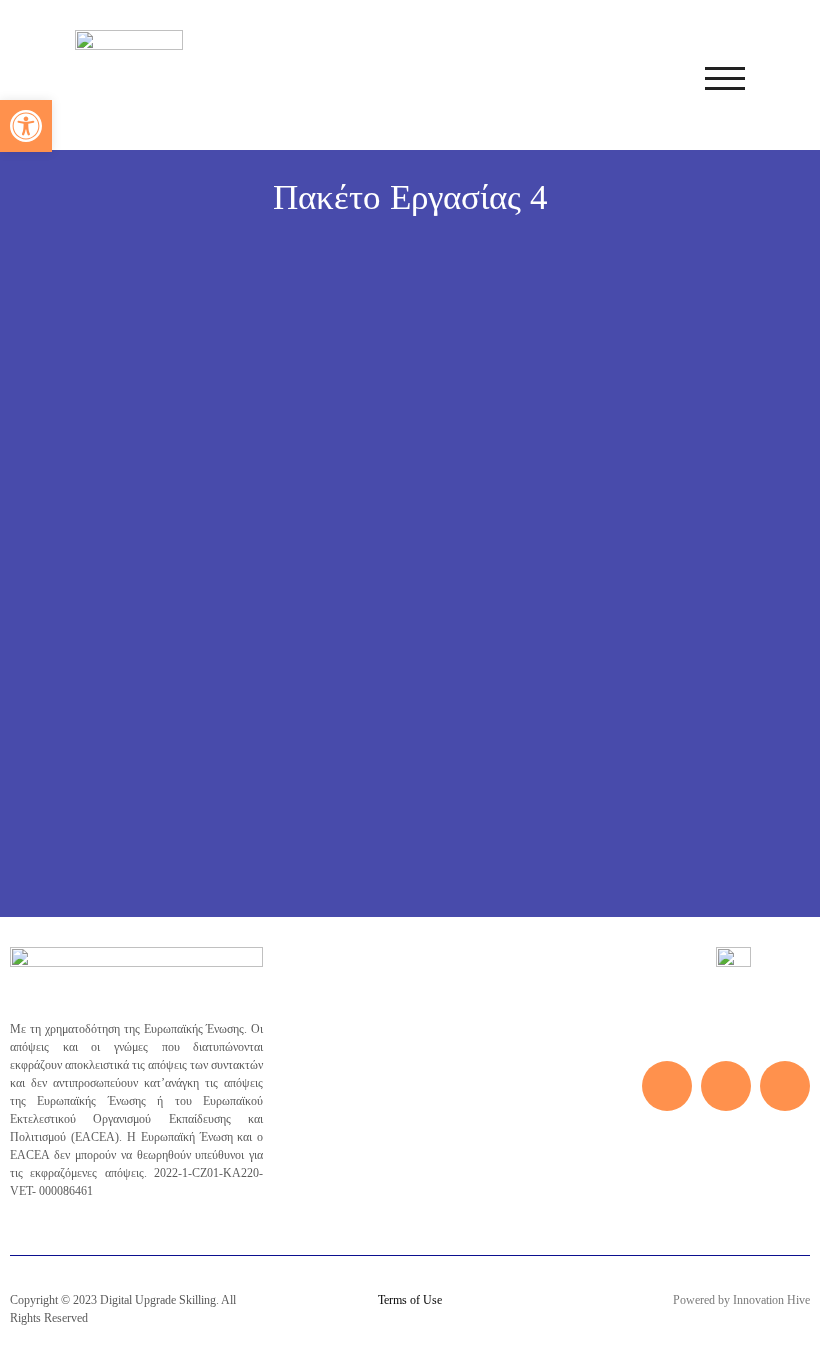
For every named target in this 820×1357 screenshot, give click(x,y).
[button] (26, 126)
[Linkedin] (785, 1086)
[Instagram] (726, 1086)
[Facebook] (667, 1086)
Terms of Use (410, 1300)
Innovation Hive (771, 1300)
